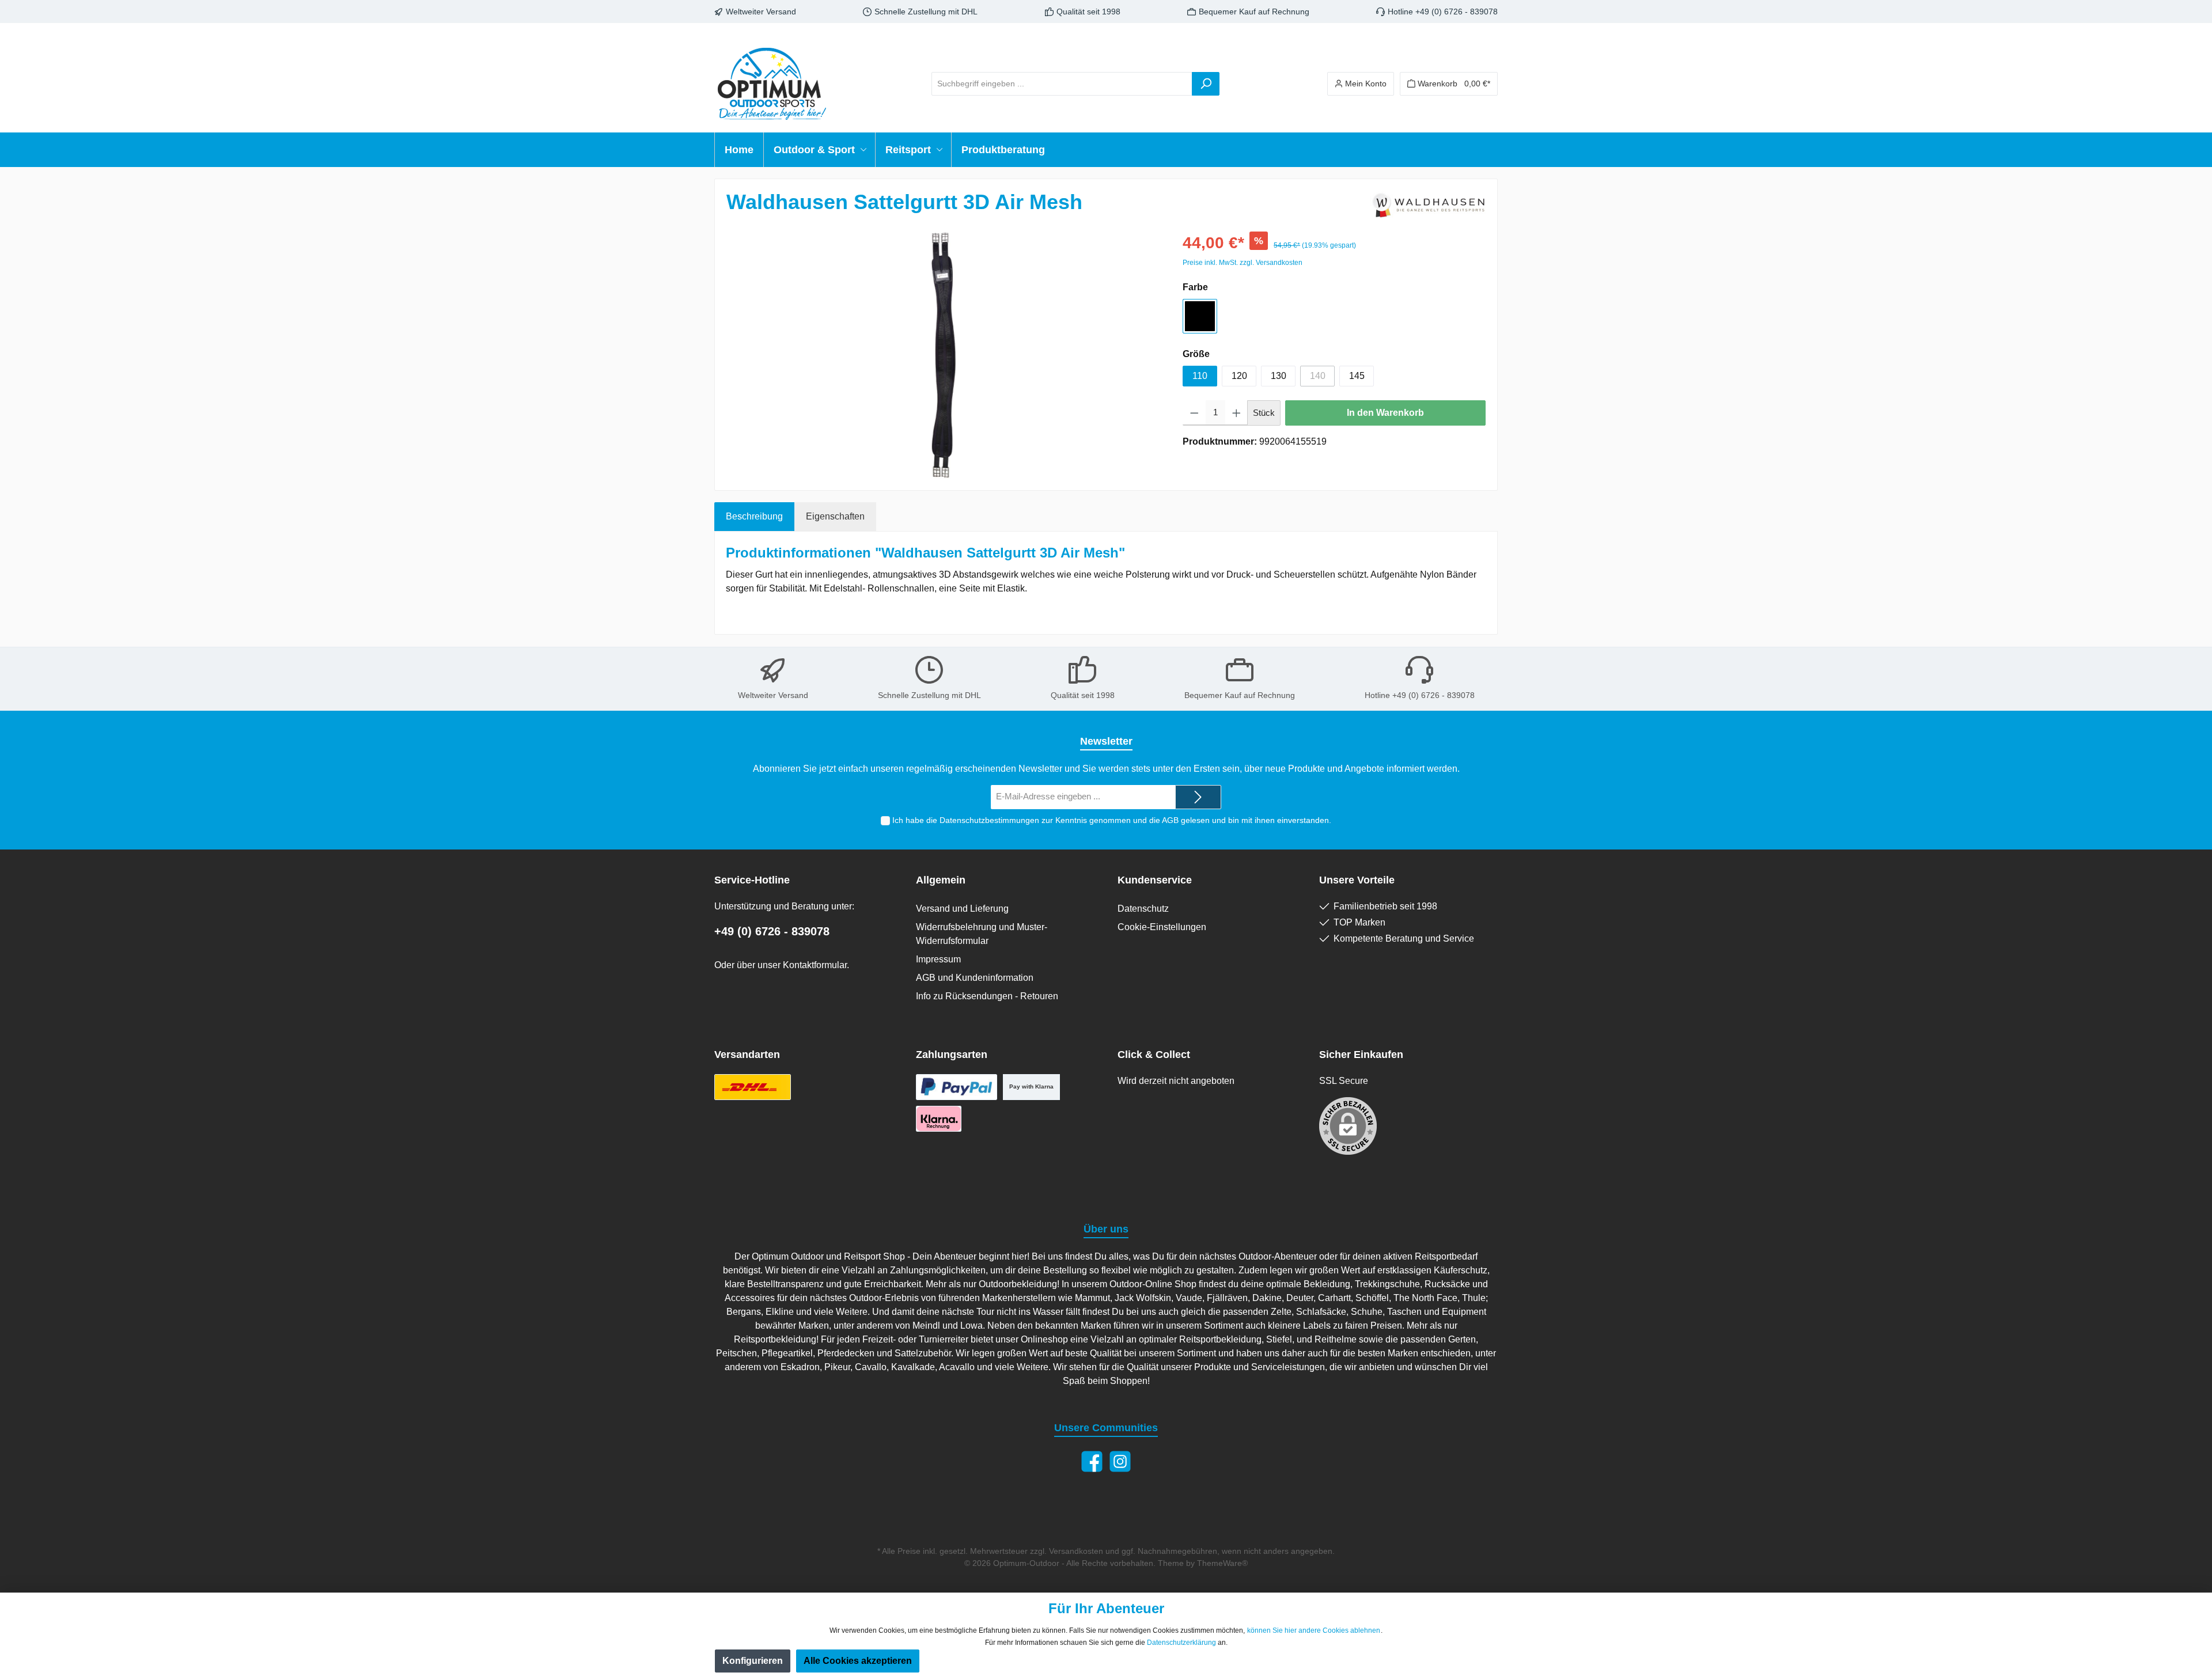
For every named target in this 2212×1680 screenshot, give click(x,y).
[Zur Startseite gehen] (772, 84)
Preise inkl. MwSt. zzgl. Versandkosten (1243, 263)
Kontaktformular (815, 965)
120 (1239, 376)
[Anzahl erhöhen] (1236, 413)
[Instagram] (1120, 1461)
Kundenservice (1155, 880)
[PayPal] (957, 1087)
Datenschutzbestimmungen (989, 820)
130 (1279, 376)
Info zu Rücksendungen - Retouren (987, 996)
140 (1318, 376)
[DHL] (753, 1087)
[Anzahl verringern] (1194, 413)
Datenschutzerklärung (1181, 1643)
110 (1200, 376)
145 (1357, 376)
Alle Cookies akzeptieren (858, 1661)
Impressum (938, 959)
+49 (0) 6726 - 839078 (772, 931)
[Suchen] (1206, 84)
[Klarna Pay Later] (939, 1119)
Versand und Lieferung (962, 909)
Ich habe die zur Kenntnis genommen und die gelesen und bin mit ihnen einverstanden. (1112, 820)
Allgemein (941, 880)
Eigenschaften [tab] (835, 516)
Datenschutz (1143, 909)
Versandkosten (1076, 1551)
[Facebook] (1092, 1461)
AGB (1170, 820)
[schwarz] (1200, 316)
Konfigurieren (753, 1661)
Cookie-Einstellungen (1162, 927)
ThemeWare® (1222, 1563)
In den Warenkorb (1385, 413)
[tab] (754, 517)
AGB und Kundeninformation (975, 978)
